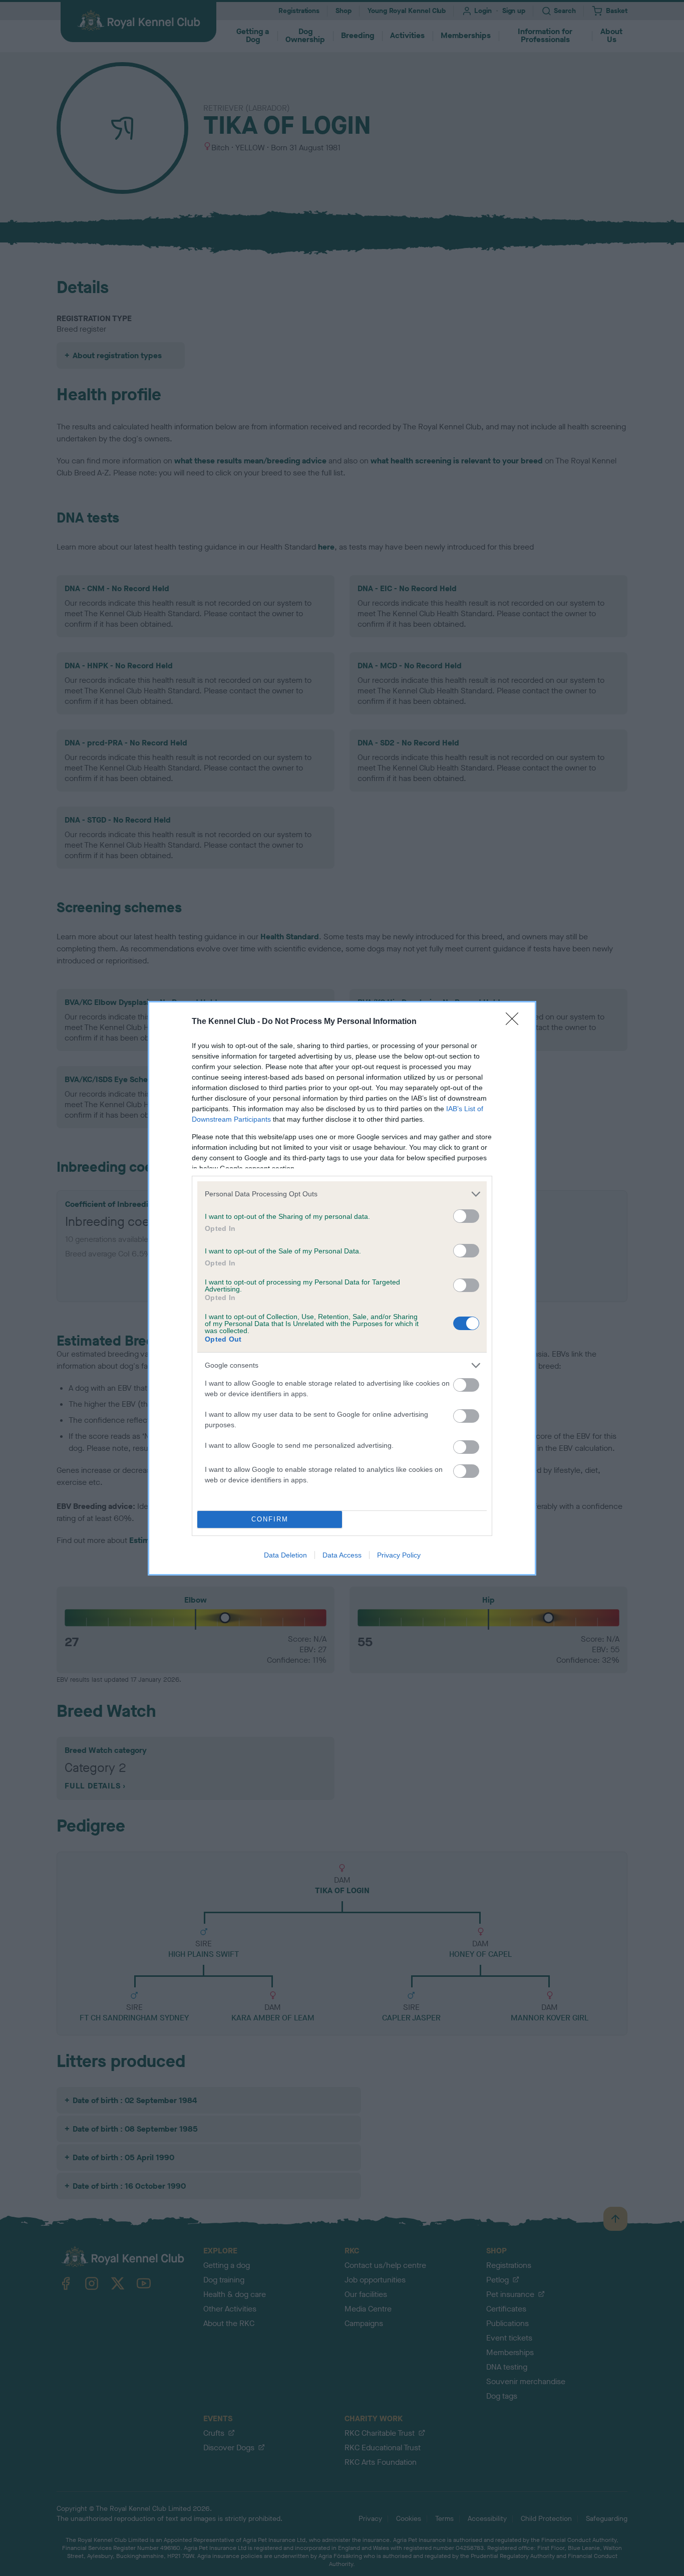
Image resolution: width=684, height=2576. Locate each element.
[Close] (515, 1022)
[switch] (466, 1216)
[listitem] (342, 1194)
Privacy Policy (399, 1555)
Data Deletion (285, 1555)
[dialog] (342, 1288)
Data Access (342, 1555)
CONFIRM (270, 1519)
